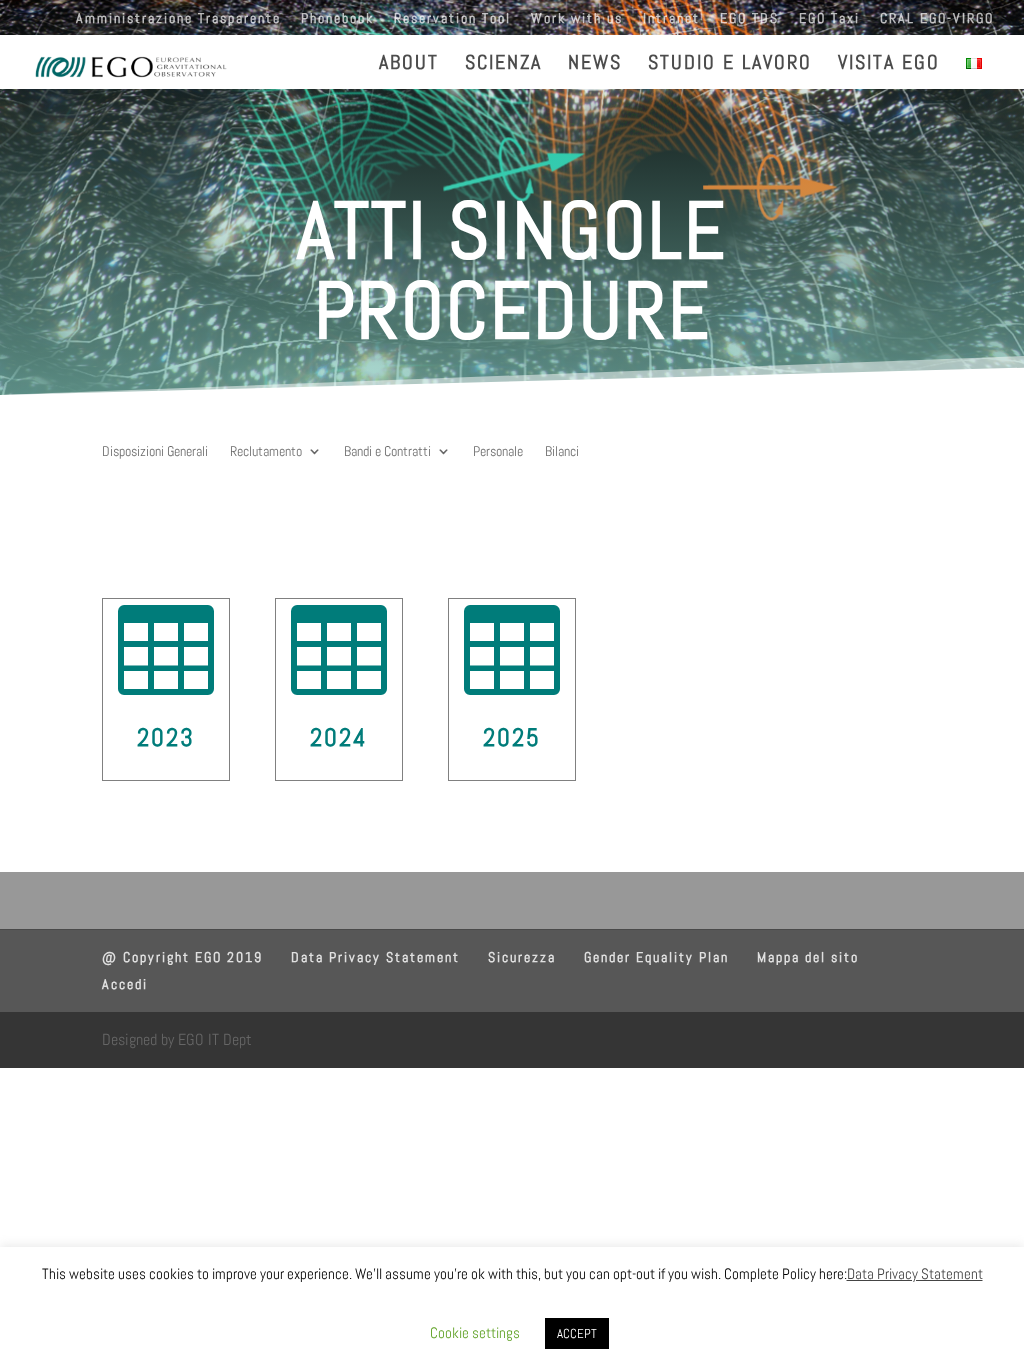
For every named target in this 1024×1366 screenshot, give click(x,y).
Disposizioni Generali (155, 452)
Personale (498, 452)
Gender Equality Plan (656, 957)
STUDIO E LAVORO (730, 65)
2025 (512, 737)
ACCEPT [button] (577, 1333)
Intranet (671, 19)
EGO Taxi (829, 19)
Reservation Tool (452, 19)
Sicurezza (522, 957)
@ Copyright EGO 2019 (182, 957)
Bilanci (562, 452)
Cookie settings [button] (475, 1332)
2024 (339, 737)
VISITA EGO (889, 65)
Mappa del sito (808, 957)
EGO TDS (749, 19)
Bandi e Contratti (387, 452)
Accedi (125, 984)
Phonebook (337, 19)
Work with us (577, 19)
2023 (166, 737)
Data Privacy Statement (375, 957)
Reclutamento (266, 452)
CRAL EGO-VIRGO (937, 19)
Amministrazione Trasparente (178, 19)
